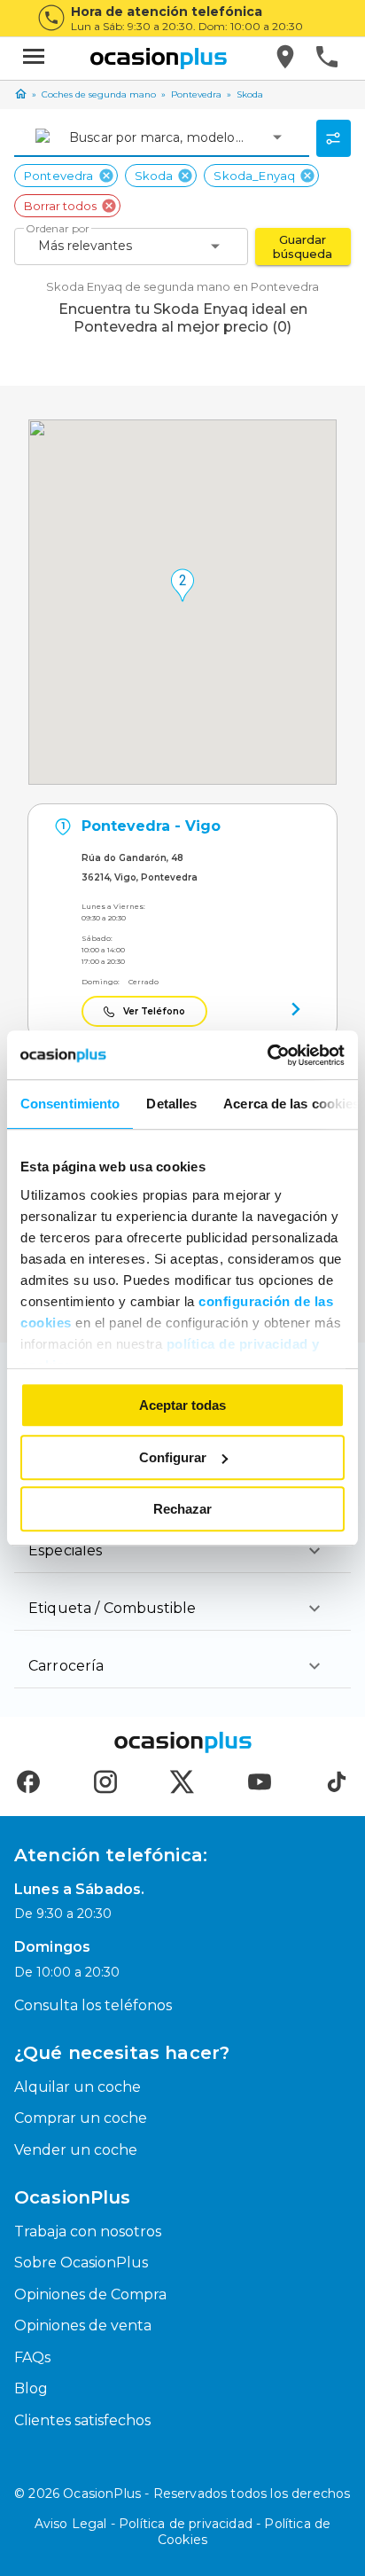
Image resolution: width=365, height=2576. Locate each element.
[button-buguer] (34, 59)
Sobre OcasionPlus (81, 2263)
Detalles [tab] (171, 1104)
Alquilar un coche (78, 2087)
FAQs (32, 2357)
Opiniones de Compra (90, 2294)
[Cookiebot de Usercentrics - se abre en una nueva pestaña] (267, 1055)
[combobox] (71, 137)
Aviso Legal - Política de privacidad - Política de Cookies (183, 2532)
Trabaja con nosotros (88, 2231)
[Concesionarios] (287, 59)
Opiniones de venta (83, 2325)
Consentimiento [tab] (70, 1104)
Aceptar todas (182, 1405)
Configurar (173, 1457)
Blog (31, 2388)
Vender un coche (76, 2150)
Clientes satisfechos (82, 2420)
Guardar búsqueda (303, 247)
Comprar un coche (81, 2118)
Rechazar (182, 1509)
